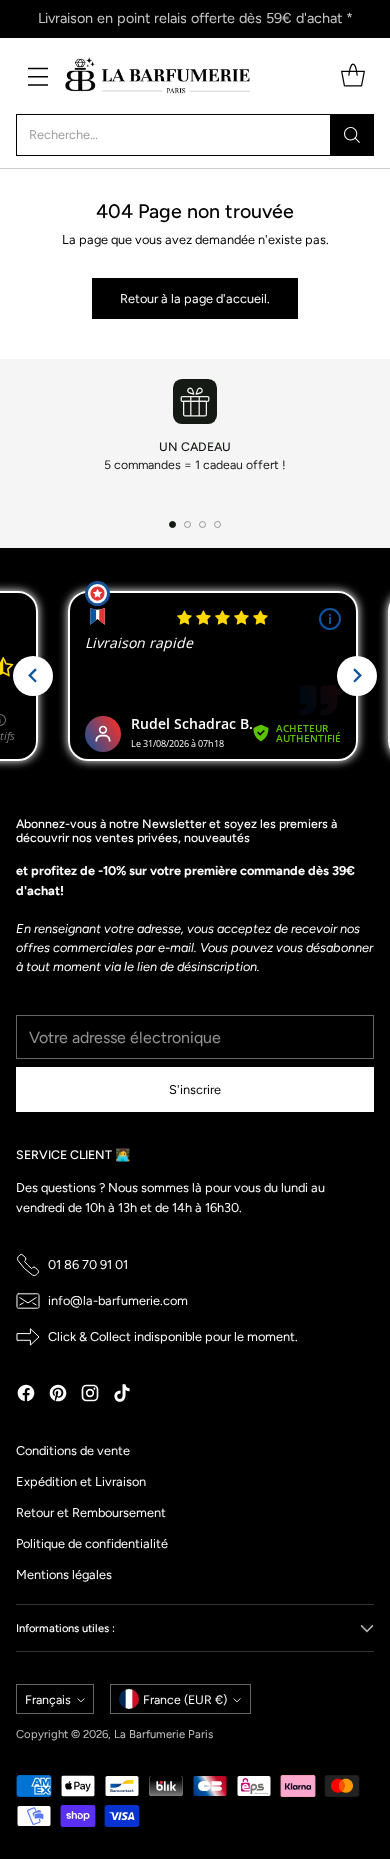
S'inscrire (195, 1089)
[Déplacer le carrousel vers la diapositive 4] (217, 524)
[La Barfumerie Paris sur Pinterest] (58, 1395)
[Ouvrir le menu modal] (37, 75)
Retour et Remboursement (91, 1512)
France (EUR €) (185, 1699)
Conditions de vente (73, 1450)
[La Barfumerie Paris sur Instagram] (90, 1395)
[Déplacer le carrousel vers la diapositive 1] (172, 524)
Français (48, 1699)
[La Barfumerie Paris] (158, 76)
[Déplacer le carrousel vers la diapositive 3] (202, 524)
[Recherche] (352, 135)
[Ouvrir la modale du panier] (352, 75)
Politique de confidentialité (92, 1543)
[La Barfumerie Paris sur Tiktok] (122, 1395)
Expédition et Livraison (81, 1481)
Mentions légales (64, 1574)
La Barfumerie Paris (163, 1734)
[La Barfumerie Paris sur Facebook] (26, 1395)
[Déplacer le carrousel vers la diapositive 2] (187, 524)
